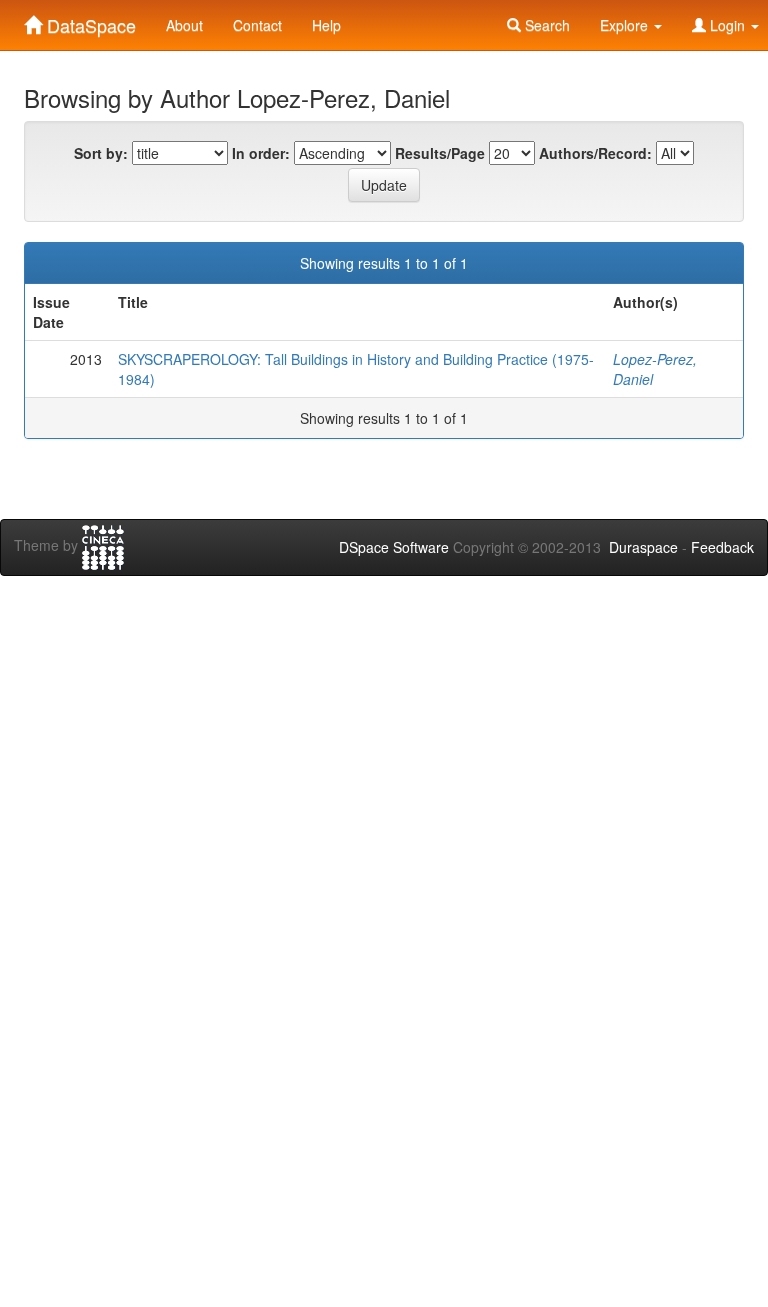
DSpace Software (394, 547)
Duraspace (643, 547)
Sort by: (101, 153)
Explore (626, 25)
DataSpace (89, 21)
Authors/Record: (595, 153)
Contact (257, 25)
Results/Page (440, 153)
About (184, 25)
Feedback (722, 547)
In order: (261, 153)
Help (326, 25)
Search (545, 25)
